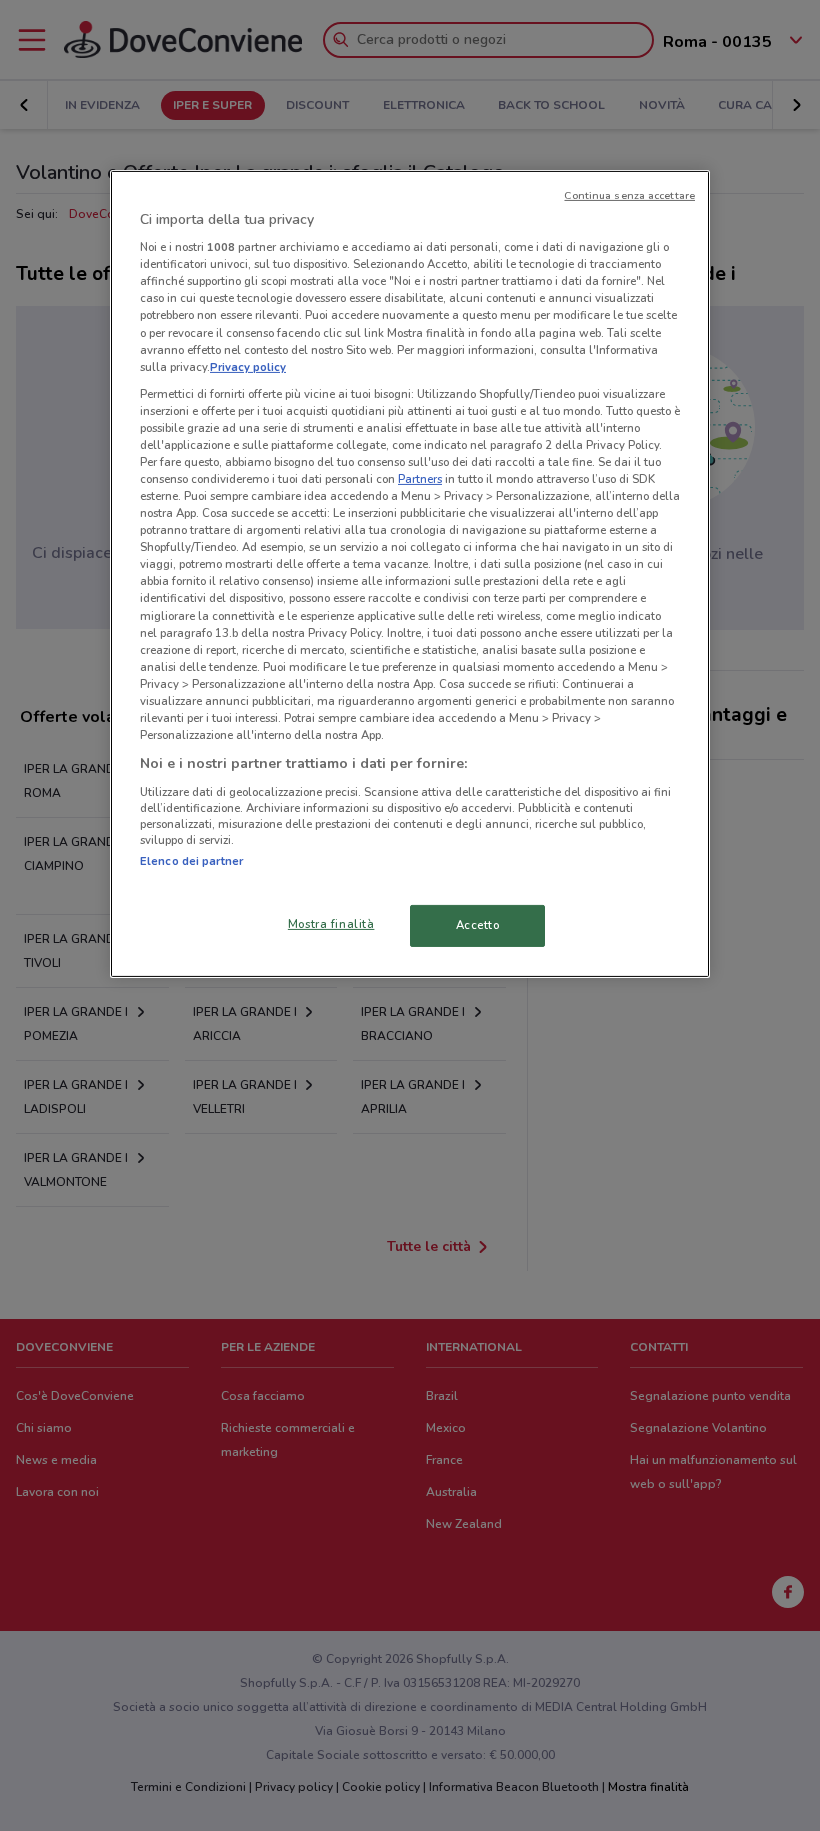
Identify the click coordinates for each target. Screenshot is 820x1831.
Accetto (478, 925)
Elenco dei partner (191, 861)
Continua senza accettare (629, 195)
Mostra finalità (331, 924)
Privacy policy (248, 367)
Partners (420, 479)
